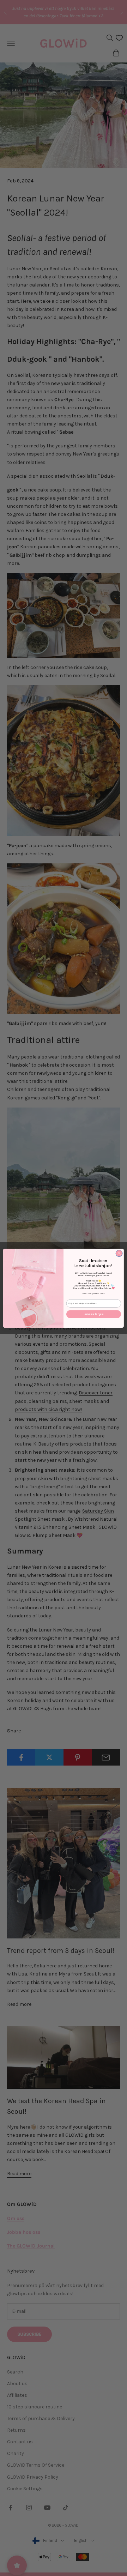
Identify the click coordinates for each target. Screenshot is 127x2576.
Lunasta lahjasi (93, 1314)
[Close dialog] (119, 1253)
